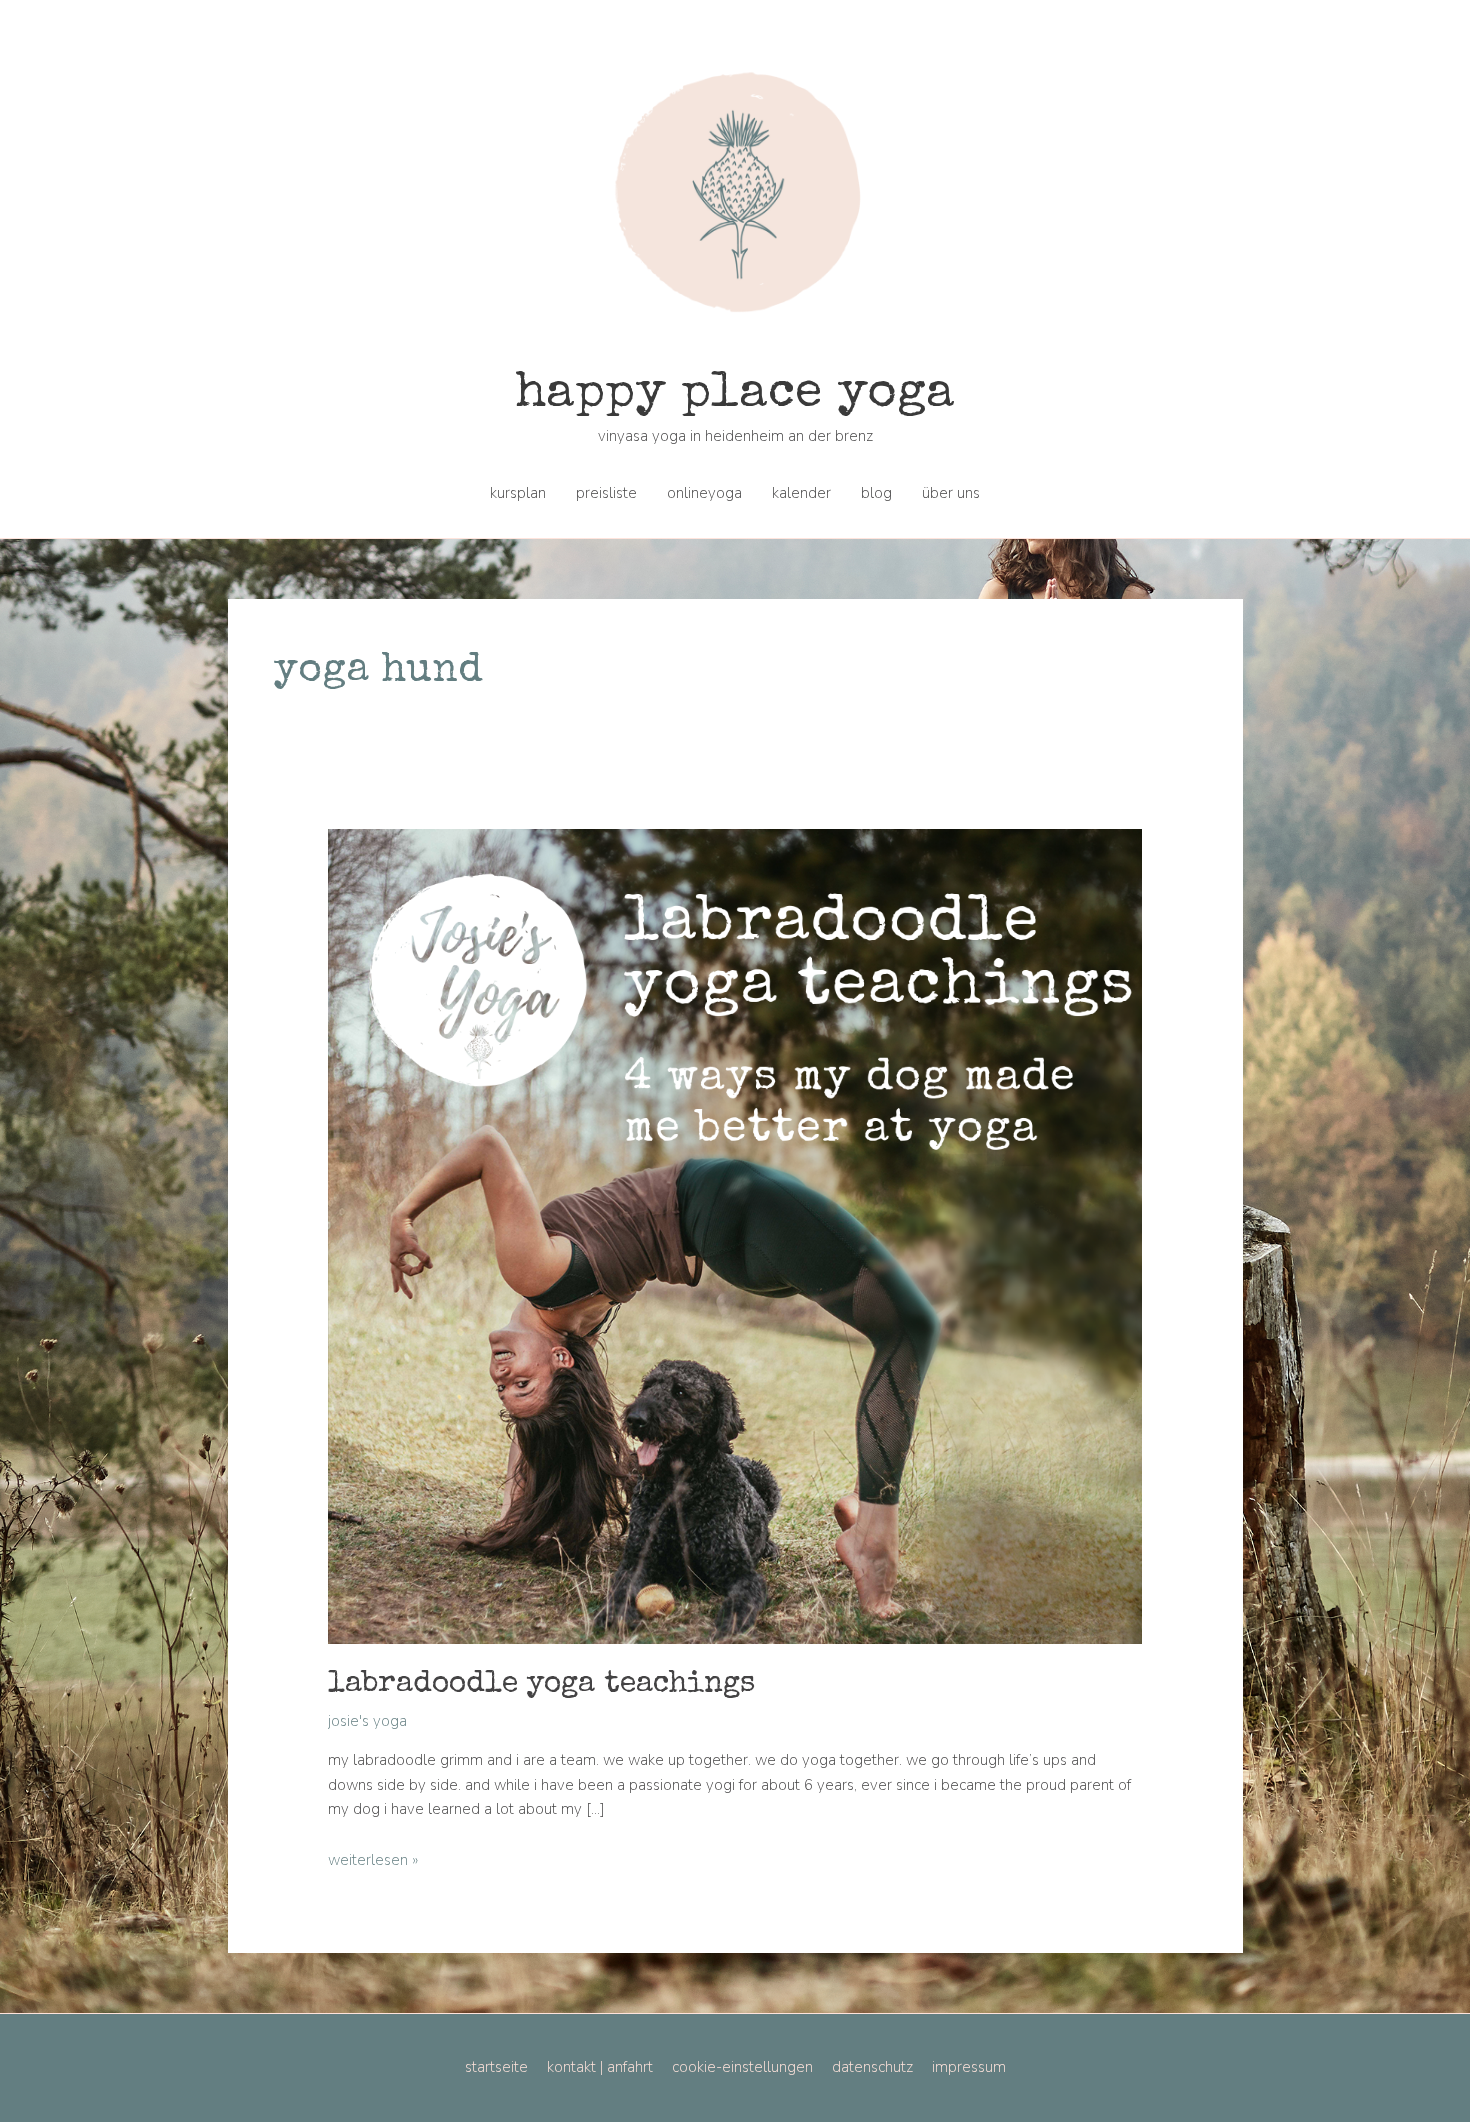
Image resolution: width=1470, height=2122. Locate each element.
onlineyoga (704, 493)
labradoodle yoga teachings (541, 1685)
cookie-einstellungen (742, 2067)
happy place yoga (735, 395)
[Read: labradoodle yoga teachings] (735, 1235)
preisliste (606, 493)
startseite (496, 2067)
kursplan (518, 493)
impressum (969, 2067)
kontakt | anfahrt (600, 2067)
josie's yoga (367, 1721)
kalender (801, 493)
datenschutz (872, 2067)
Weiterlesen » (373, 1860)
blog (876, 493)
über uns (951, 493)
